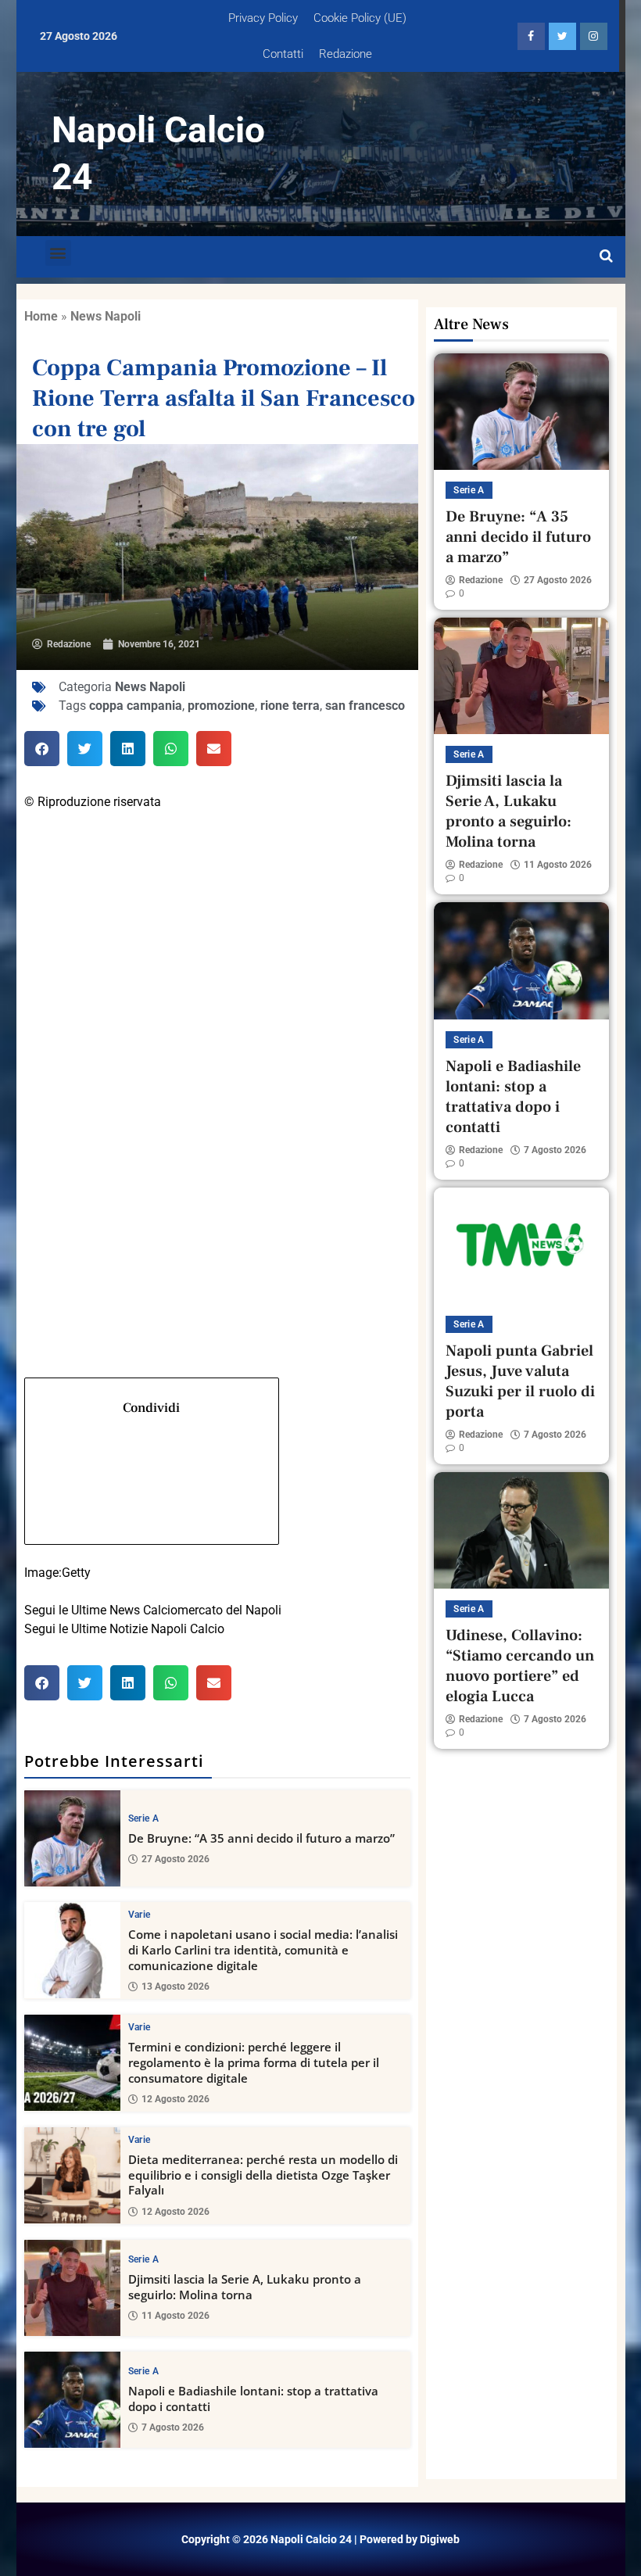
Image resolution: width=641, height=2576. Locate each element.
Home (41, 316)
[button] (58, 253)
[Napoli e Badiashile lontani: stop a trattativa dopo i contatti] (72, 2400)
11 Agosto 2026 (175, 2316)
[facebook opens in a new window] (531, 36)
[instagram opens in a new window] (594, 36)
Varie (140, 1915)
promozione (221, 706)
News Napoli (106, 316)
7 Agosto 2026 (173, 2427)
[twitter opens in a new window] (562, 36)
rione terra (290, 706)
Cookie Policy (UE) (360, 18)
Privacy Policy (263, 18)
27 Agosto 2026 (175, 1859)
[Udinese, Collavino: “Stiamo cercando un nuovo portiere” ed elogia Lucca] (521, 1530)
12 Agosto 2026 (175, 2099)
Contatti (283, 54)
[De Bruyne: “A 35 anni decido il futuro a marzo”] (72, 1838)
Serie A (143, 1818)
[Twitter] (218, 1033)
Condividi (151, 1408)
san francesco (365, 706)
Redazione (346, 54)
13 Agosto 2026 (175, 1987)
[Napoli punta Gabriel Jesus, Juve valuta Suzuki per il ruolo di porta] (521, 1246)
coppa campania (136, 706)
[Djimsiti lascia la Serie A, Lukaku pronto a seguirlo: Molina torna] (72, 2288)
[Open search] (606, 256)
